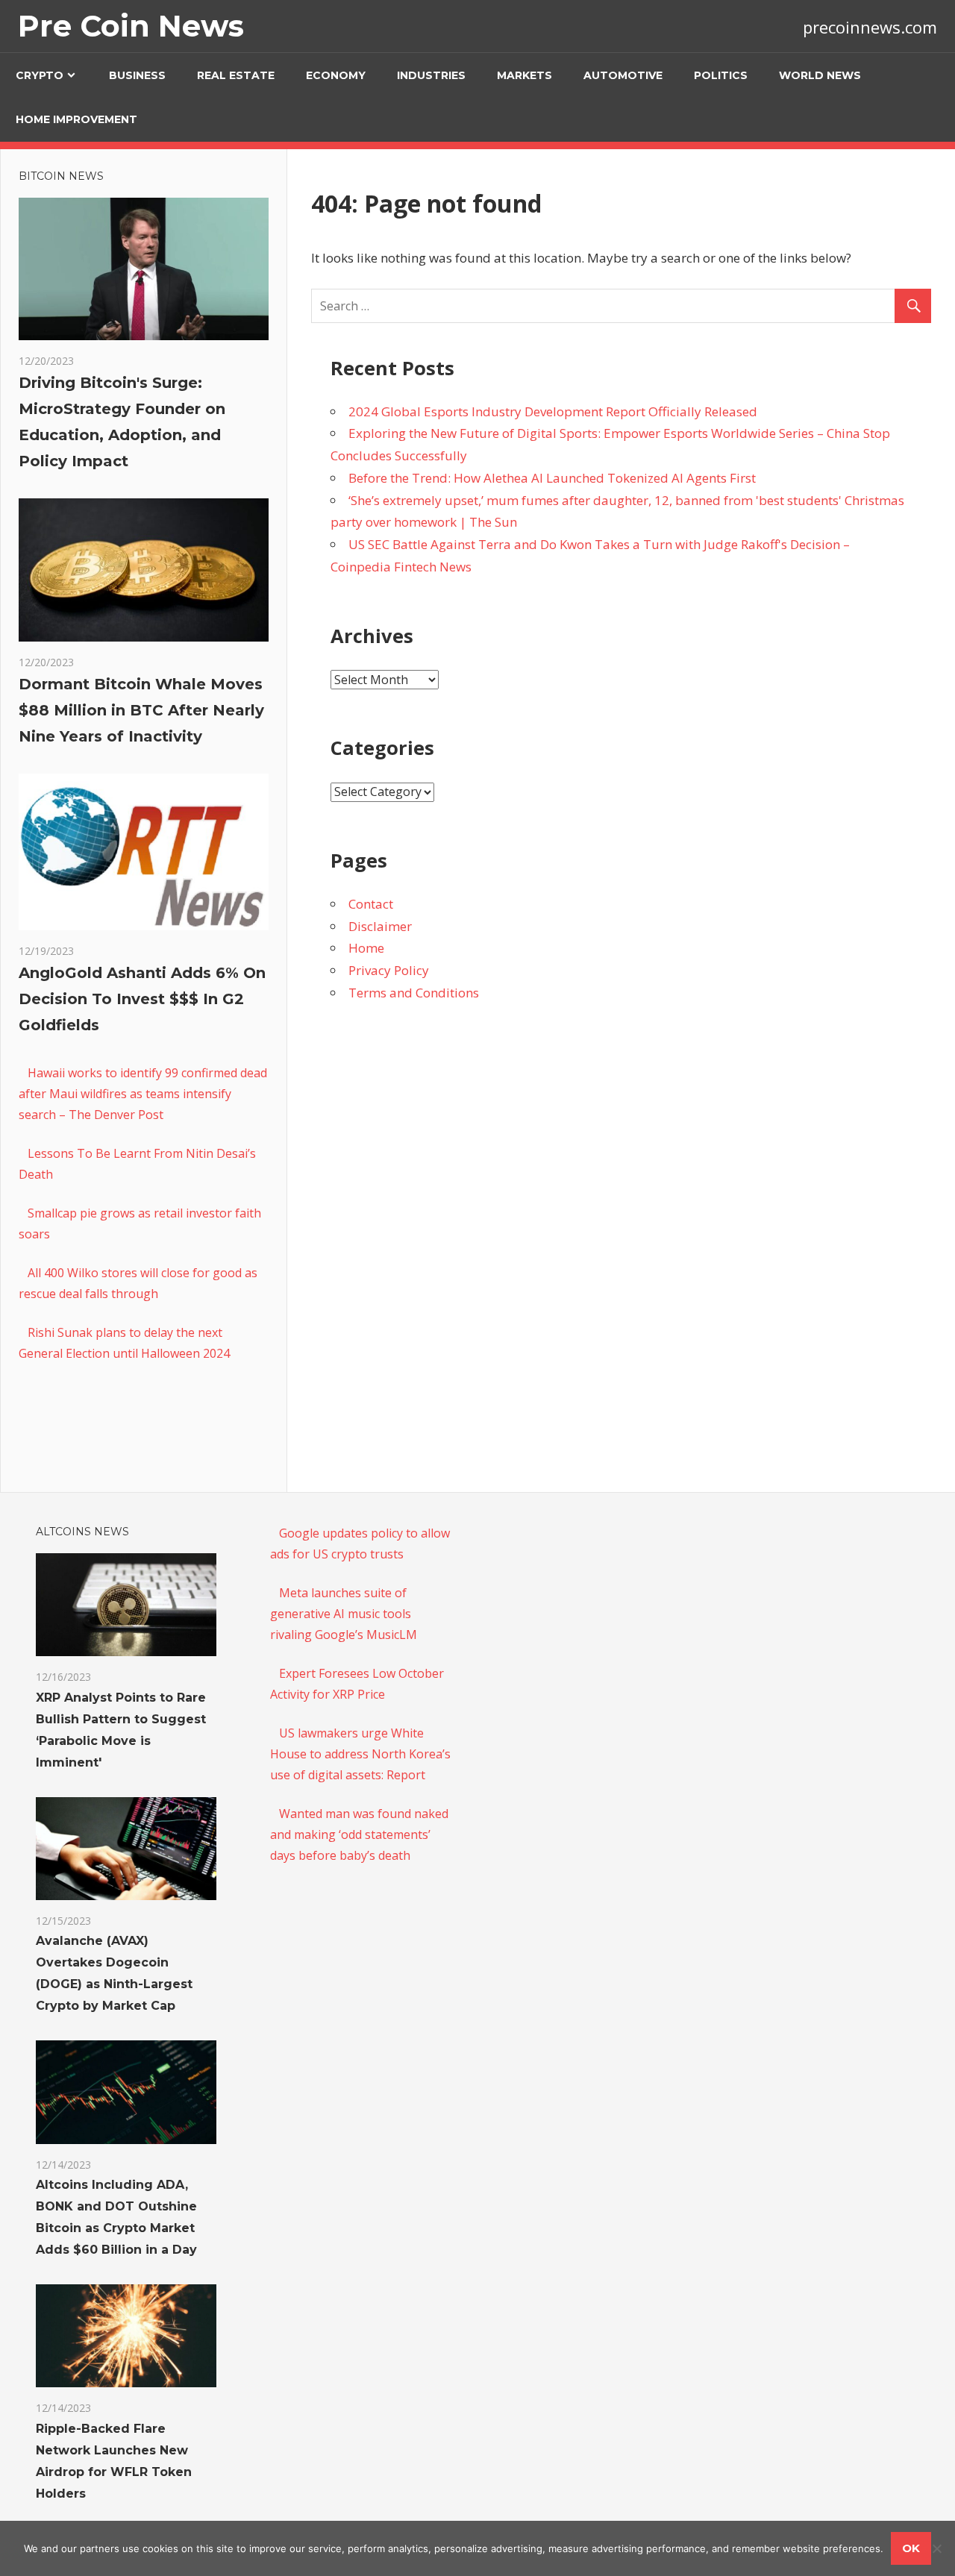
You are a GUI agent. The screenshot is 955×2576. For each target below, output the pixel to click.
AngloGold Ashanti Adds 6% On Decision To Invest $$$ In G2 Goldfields (142, 999)
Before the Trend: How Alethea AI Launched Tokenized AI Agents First (552, 478)
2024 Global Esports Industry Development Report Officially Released (553, 411)
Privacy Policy (389, 970)
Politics (721, 75)
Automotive (623, 75)
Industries (431, 75)
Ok (911, 2548)
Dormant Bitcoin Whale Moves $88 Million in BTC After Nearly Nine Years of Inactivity (141, 710)
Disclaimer (380, 926)
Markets (525, 75)
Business (137, 75)
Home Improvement (76, 119)
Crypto (40, 75)
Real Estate (236, 75)
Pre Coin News (131, 26)
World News (820, 75)
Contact (371, 904)
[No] (936, 2548)
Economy (336, 75)
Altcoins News (82, 1532)
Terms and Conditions (414, 993)
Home (366, 948)
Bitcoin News (61, 176)
